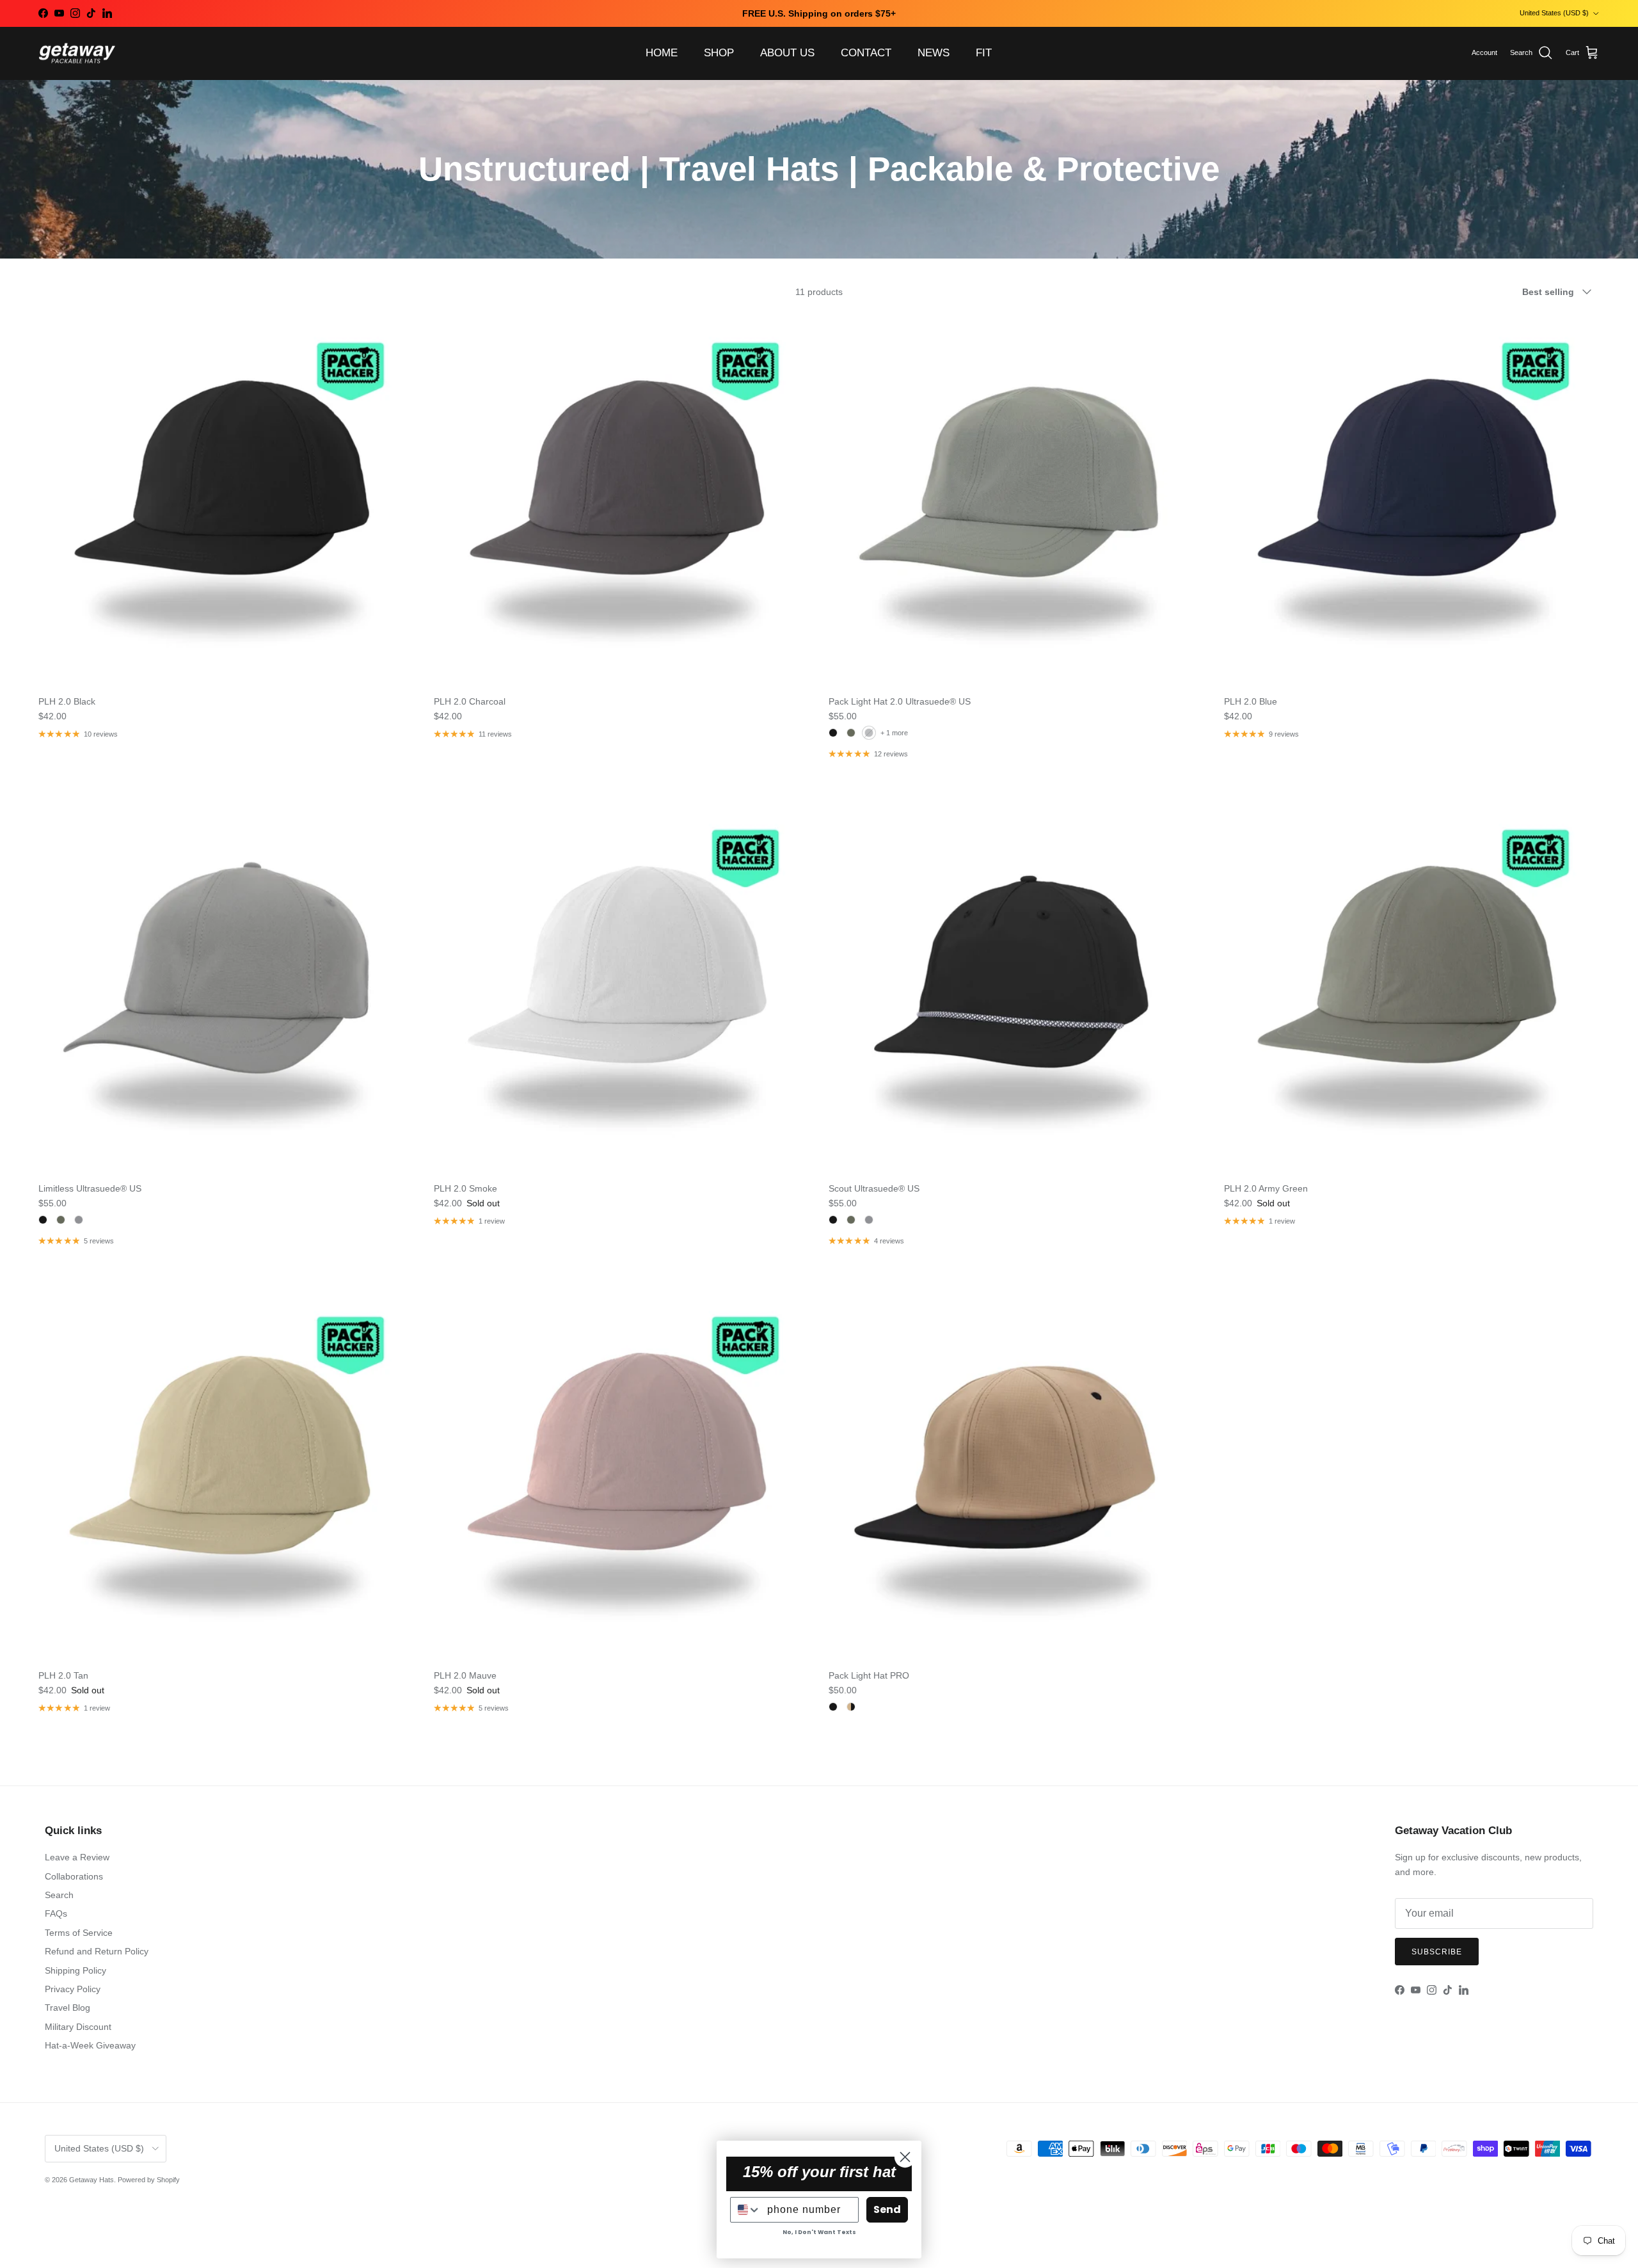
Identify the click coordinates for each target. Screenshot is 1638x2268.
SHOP (719, 53)
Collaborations (74, 1876)
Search (59, 1895)
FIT (984, 53)
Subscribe (1437, 1952)
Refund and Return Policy (97, 1951)
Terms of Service (79, 1933)
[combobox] (746, 2210)
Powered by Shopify (149, 2180)
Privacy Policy (73, 1989)
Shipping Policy (76, 1970)
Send (887, 2209)
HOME (662, 53)
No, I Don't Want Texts (819, 2232)
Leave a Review (77, 1857)
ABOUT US (787, 53)
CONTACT (866, 53)
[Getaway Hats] (77, 53)
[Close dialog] (905, 2157)
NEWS (934, 53)
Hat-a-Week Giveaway (90, 2045)
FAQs (56, 1913)
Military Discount (78, 2027)
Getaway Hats (91, 2180)
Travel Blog (68, 2008)
